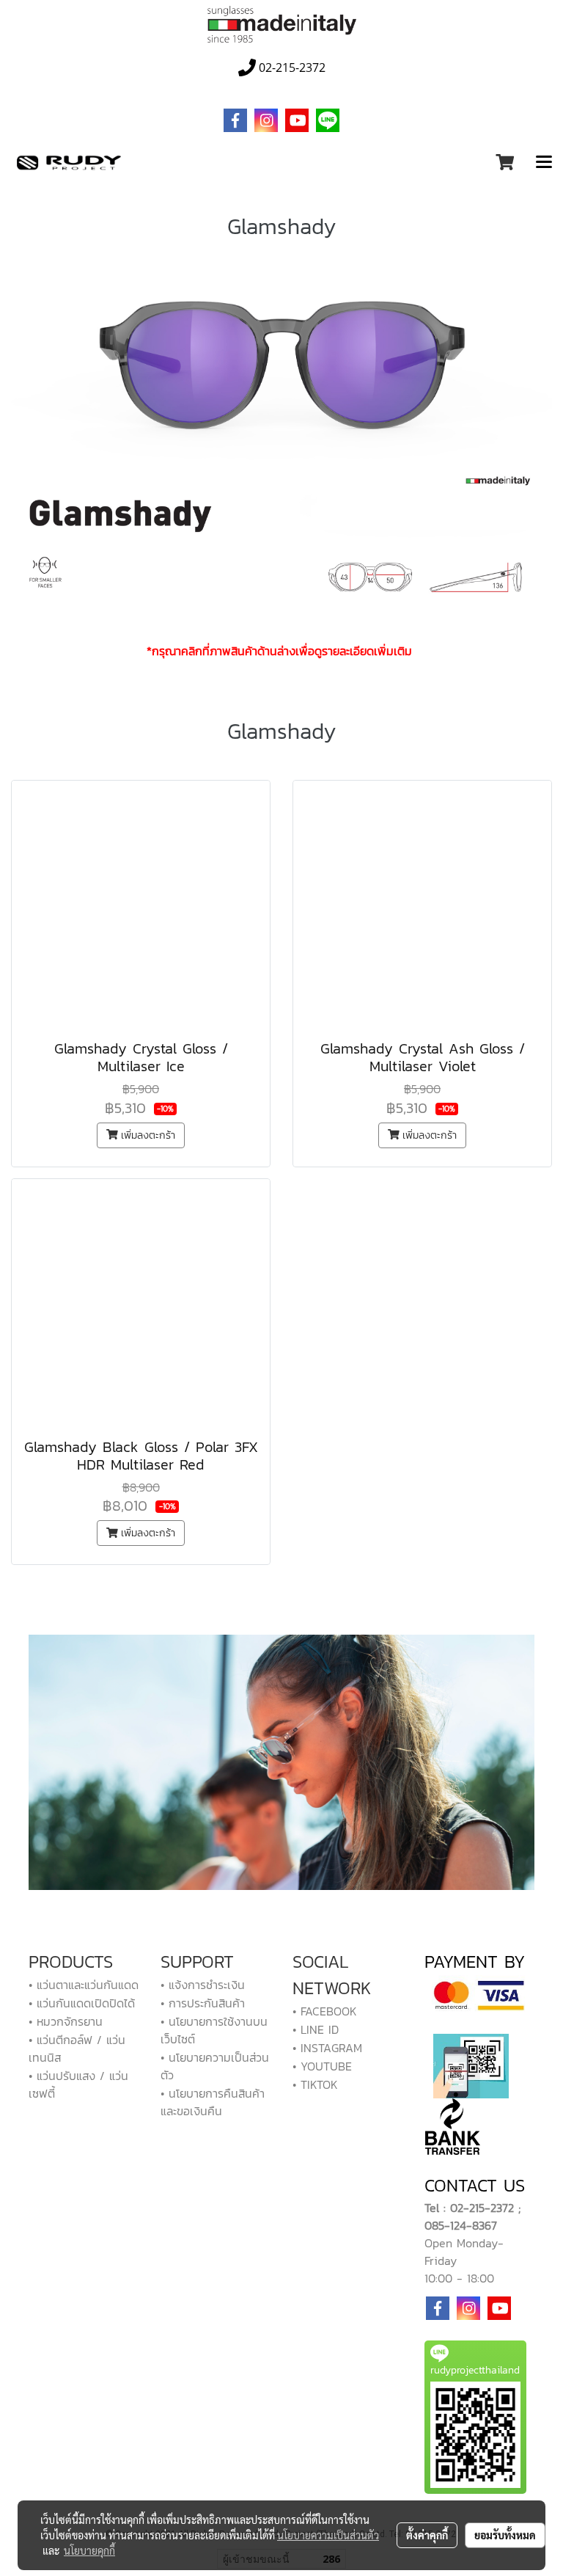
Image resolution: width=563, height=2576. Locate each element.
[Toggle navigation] (544, 163)
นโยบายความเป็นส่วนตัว (328, 2535)
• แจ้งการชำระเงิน (203, 1985)
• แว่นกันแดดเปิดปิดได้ (82, 2003)
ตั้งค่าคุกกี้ (427, 2535)
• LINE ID (316, 2029)
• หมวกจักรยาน (66, 2021)
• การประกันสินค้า (203, 2003)
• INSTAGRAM (327, 2048)
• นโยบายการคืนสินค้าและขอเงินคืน (213, 2102)
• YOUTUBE (322, 2066)
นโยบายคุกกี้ (89, 2550)
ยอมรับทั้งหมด (505, 2535)
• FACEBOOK (325, 2011)
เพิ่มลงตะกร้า (146, 1135)
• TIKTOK (315, 2084)
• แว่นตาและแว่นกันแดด (84, 1985)
